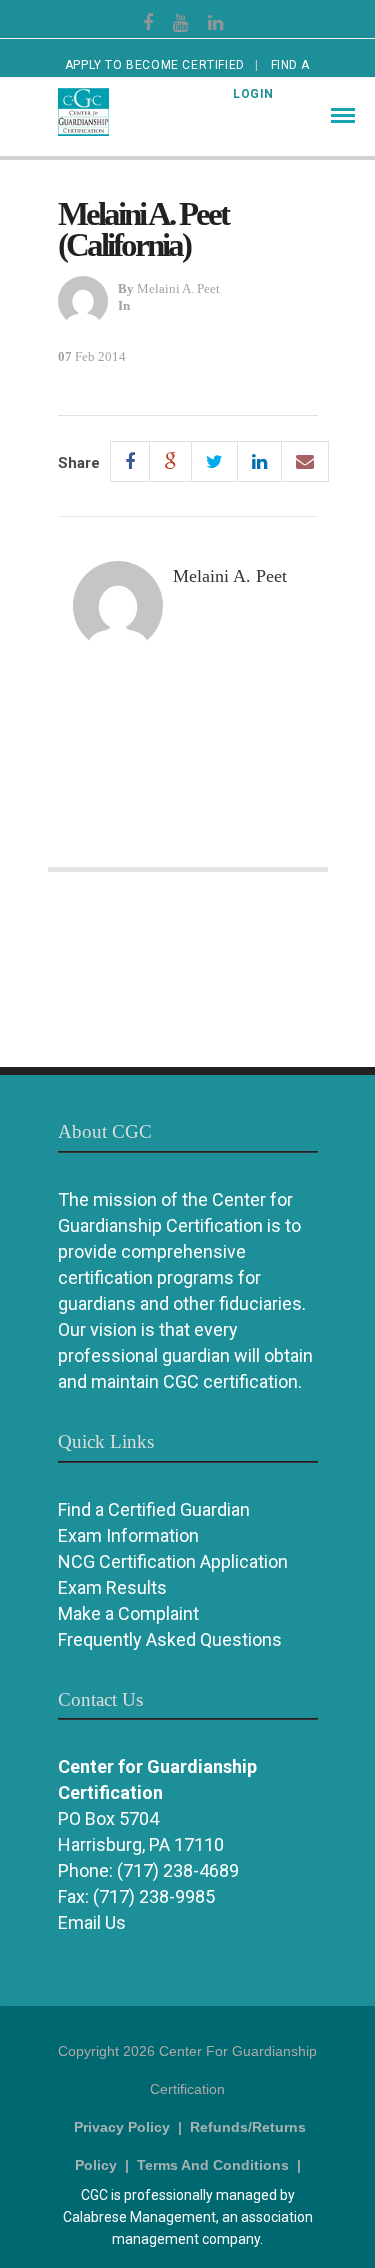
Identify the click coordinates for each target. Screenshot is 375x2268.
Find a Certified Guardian (154, 1509)
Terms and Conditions (213, 2165)
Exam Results (112, 1587)
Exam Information (128, 1535)
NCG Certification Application (173, 1561)
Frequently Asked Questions (170, 1639)
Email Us (92, 1922)
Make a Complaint (128, 1613)
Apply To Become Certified (155, 65)
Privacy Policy (122, 2127)
